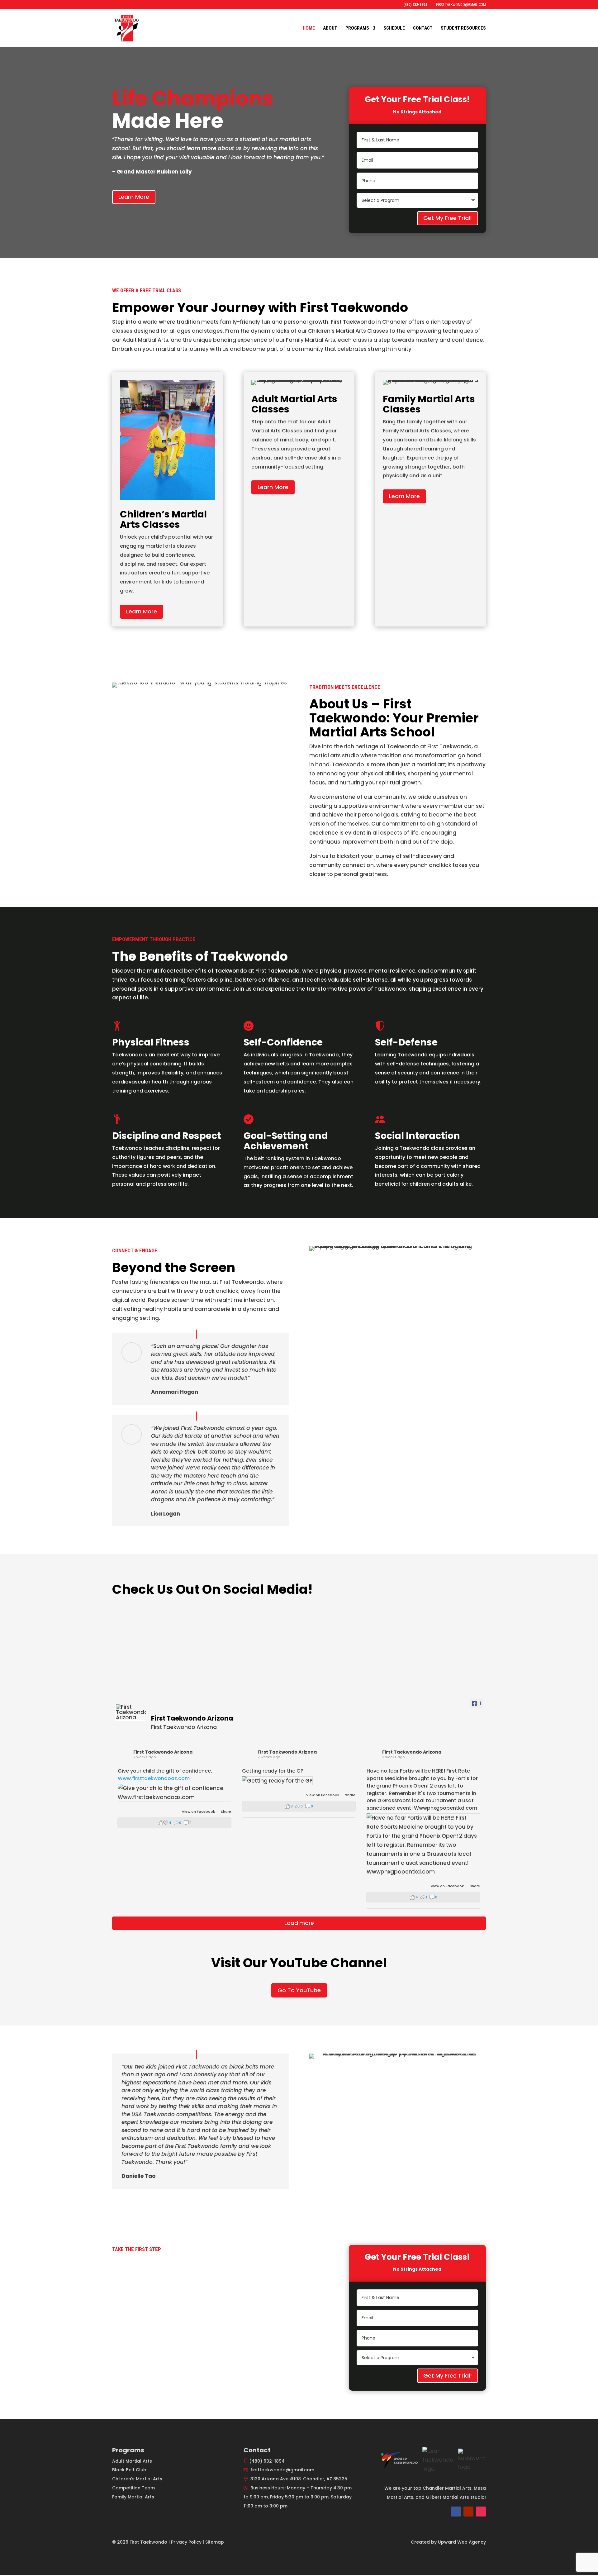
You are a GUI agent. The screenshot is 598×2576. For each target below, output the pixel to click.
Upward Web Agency (462, 2542)
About (330, 28)
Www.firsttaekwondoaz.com (154, 1778)
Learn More (134, 197)
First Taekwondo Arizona (163, 1752)
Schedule (394, 28)
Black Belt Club (129, 2470)
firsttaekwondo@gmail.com (282, 2470)
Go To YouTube (299, 1990)
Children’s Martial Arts (137, 2479)
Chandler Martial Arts (447, 2488)
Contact (423, 28)
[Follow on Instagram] (481, 2512)
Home (309, 28)
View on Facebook (199, 1812)
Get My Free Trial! (448, 218)
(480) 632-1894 (267, 2461)
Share (226, 1812)
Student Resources (463, 28)
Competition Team (133, 2488)
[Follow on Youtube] (468, 2512)
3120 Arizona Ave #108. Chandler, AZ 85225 (299, 2479)
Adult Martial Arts (132, 2461)
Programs (357, 28)
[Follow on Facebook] (456, 2512)
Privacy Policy (186, 2542)
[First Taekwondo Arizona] (131, 1712)
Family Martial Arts (133, 2497)
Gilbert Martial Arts (447, 2497)
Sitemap (215, 2542)
